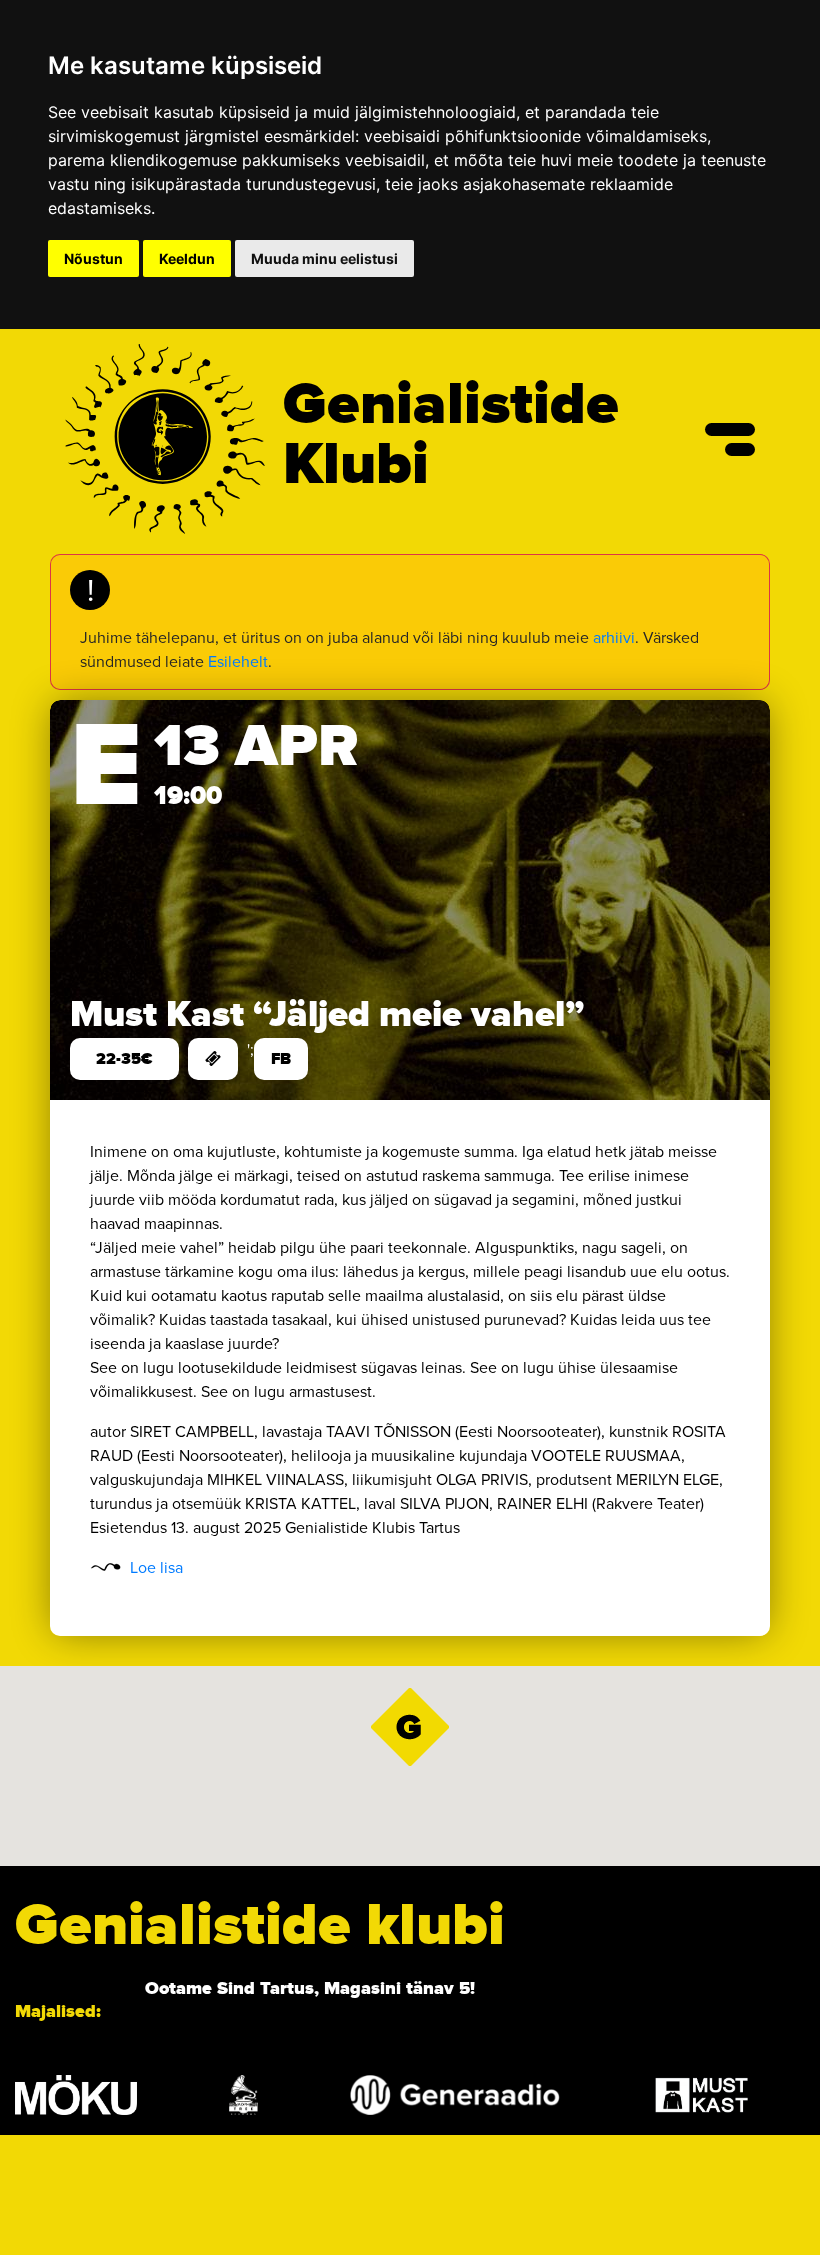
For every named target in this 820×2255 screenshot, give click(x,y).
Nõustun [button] (93, 258)
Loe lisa (156, 1567)
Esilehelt (238, 661)
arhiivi (614, 637)
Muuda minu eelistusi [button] (324, 258)
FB (281, 1059)
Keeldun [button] (187, 258)
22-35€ (124, 1059)
